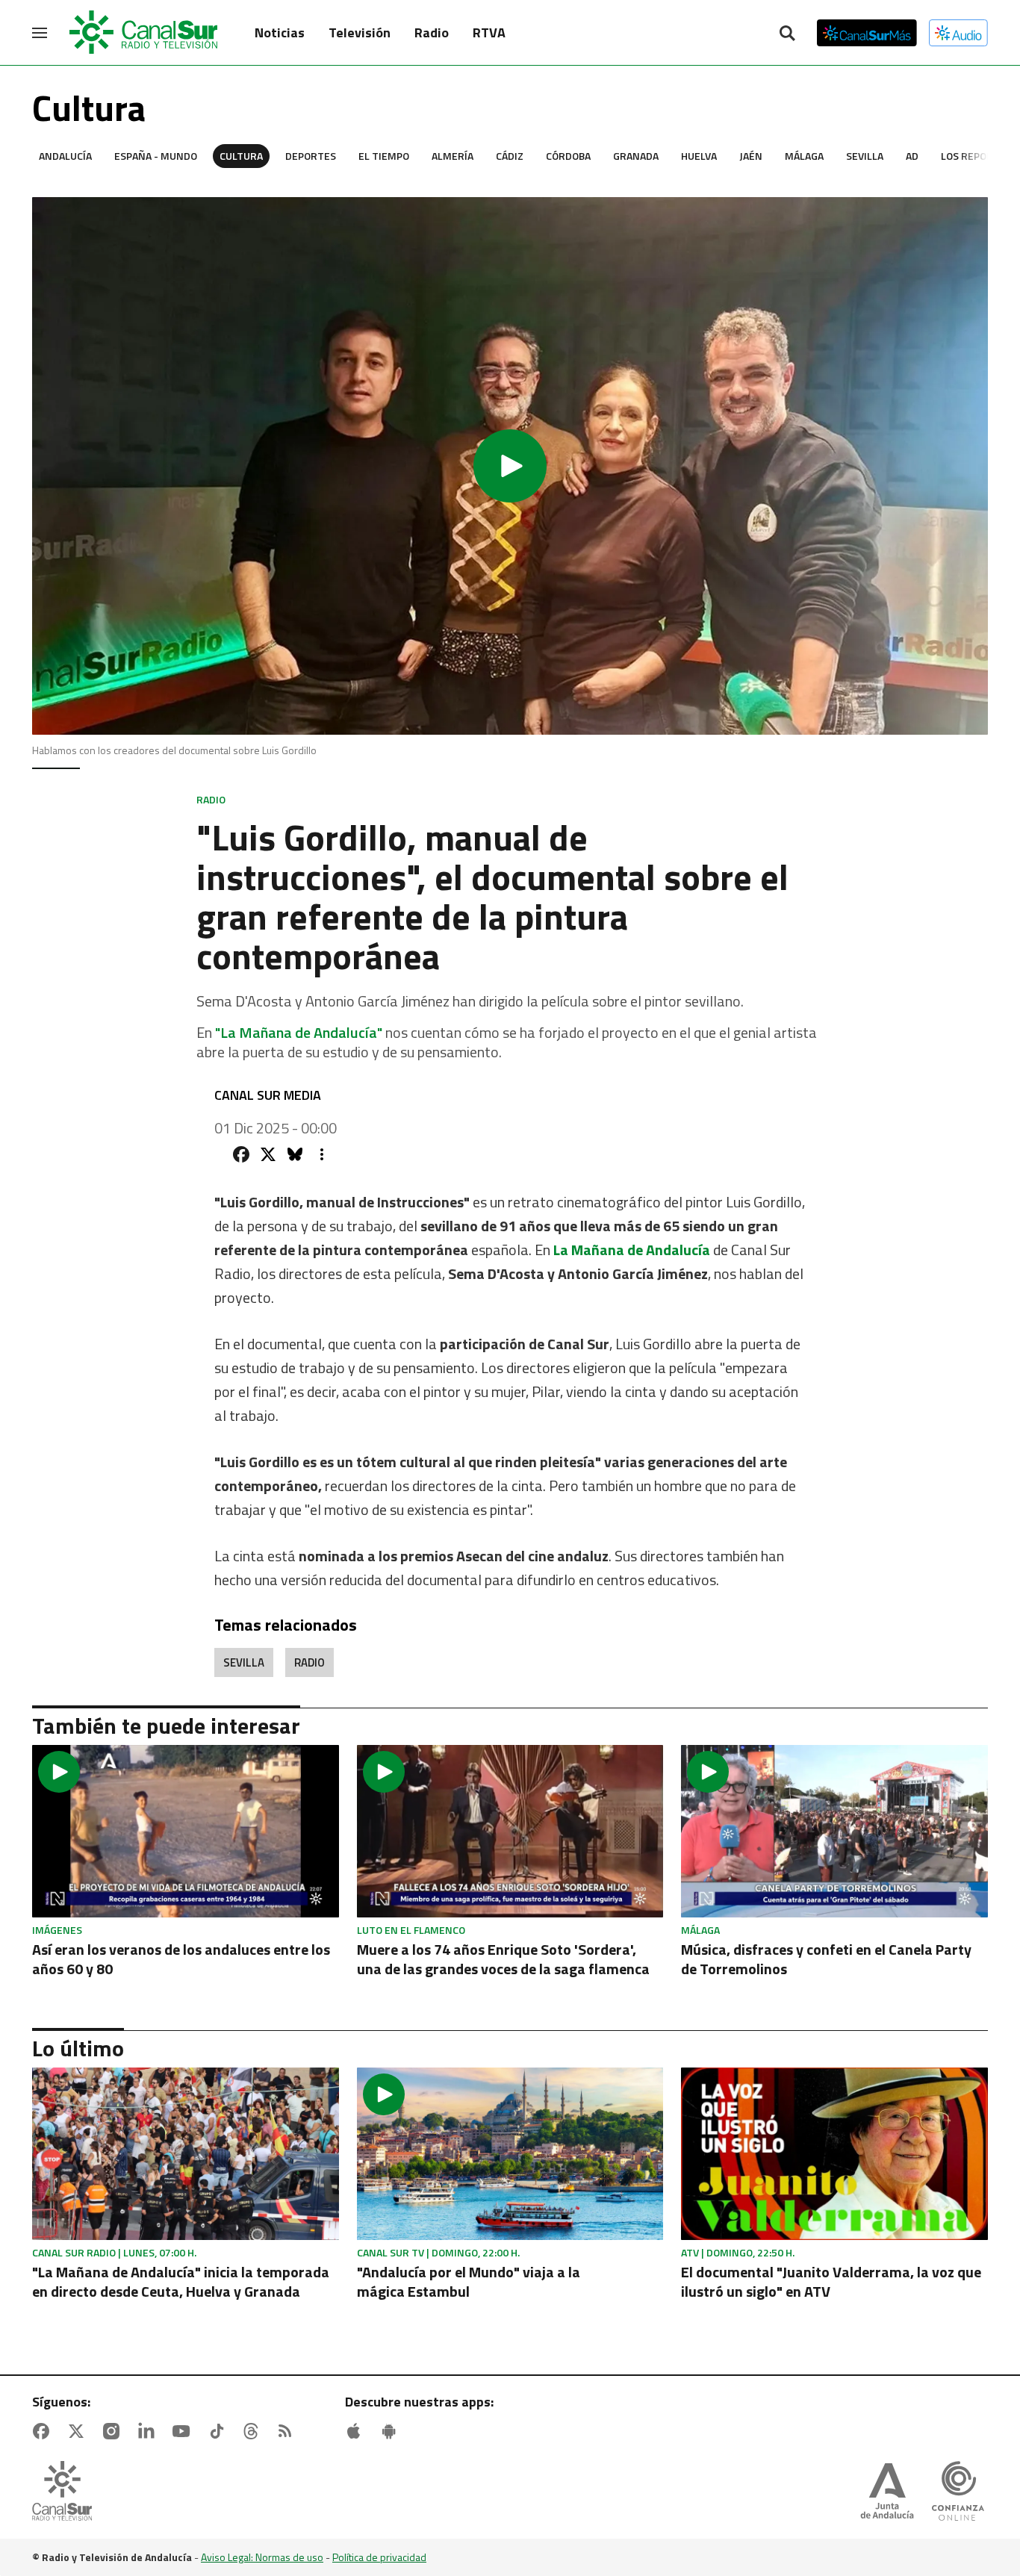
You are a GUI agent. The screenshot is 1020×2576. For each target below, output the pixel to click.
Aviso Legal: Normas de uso (262, 2557)
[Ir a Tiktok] (220, 2431)
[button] (510, 466)
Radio (432, 32)
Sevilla (865, 156)
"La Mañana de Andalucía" (299, 1032)
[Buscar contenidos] (787, 34)
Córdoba (568, 156)
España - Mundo (156, 156)
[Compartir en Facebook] (241, 1154)
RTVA (489, 32)
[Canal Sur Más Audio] (958, 33)
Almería (453, 156)
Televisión (360, 32)
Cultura (241, 156)
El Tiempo (384, 156)
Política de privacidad (379, 2557)
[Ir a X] (79, 2431)
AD (912, 156)
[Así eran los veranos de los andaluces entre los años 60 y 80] (186, 1831)
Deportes (311, 156)
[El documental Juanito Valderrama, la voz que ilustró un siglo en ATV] (834, 2154)
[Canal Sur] (144, 33)
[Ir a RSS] (288, 2431)
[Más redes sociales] (322, 1154)
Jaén (751, 156)
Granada (636, 156)
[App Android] (392, 2431)
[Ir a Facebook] (44, 2431)
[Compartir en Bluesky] (295, 1154)
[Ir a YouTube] (184, 2431)
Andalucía (65, 156)
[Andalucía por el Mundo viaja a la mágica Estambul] (510, 2154)
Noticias (280, 32)
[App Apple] (357, 2431)
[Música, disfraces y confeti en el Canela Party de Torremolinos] (834, 1831)
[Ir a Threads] (254, 2431)
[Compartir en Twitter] (268, 1154)
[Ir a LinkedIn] (149, 2431)
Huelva (699, 156)
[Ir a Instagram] (114, 2431)
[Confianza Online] (958, 2492)
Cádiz (510, 156)
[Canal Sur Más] (867, 33)
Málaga (804, 156)
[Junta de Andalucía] (887, 2492)
